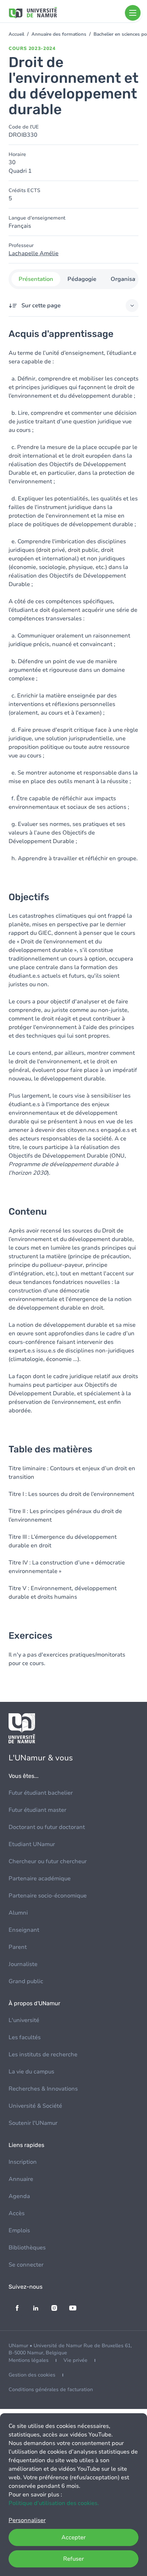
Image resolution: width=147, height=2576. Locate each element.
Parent (18, 1947)
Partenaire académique (40, 1879)
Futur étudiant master (37, 1810)
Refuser (73, 2559)
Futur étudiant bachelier (41, 1793)
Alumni (18, 1913)
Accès (17, 2213)
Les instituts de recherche (43, 2055)
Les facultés (25, 2037)
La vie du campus (31, 2072)
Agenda (19, 2196)
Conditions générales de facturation (51, 2390)
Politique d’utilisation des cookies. (54, 2503)
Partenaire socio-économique (48, 1896)
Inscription (23, 2162)
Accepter (73, 2537)
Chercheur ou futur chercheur (48, 1861)
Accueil (16, 34)
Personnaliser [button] (27, 2520)
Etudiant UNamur (32, 1844)
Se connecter (26, 2265)
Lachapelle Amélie (34, 253)
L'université (24, 2020)
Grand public (26, 1981)
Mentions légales (29, 2360)
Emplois (19, 2230)
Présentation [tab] (36, 279)
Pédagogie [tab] (82, 279)
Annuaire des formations (59, 34)
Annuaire (21, 2179)
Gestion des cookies (32, 2375)
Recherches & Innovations (43, 2089)
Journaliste (23, 1964)
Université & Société (35, 2106)
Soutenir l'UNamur (33, 2123)
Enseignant (24, 1930)
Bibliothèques (27, 2248)
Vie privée (75, 2360)
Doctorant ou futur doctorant (47, 1827)
